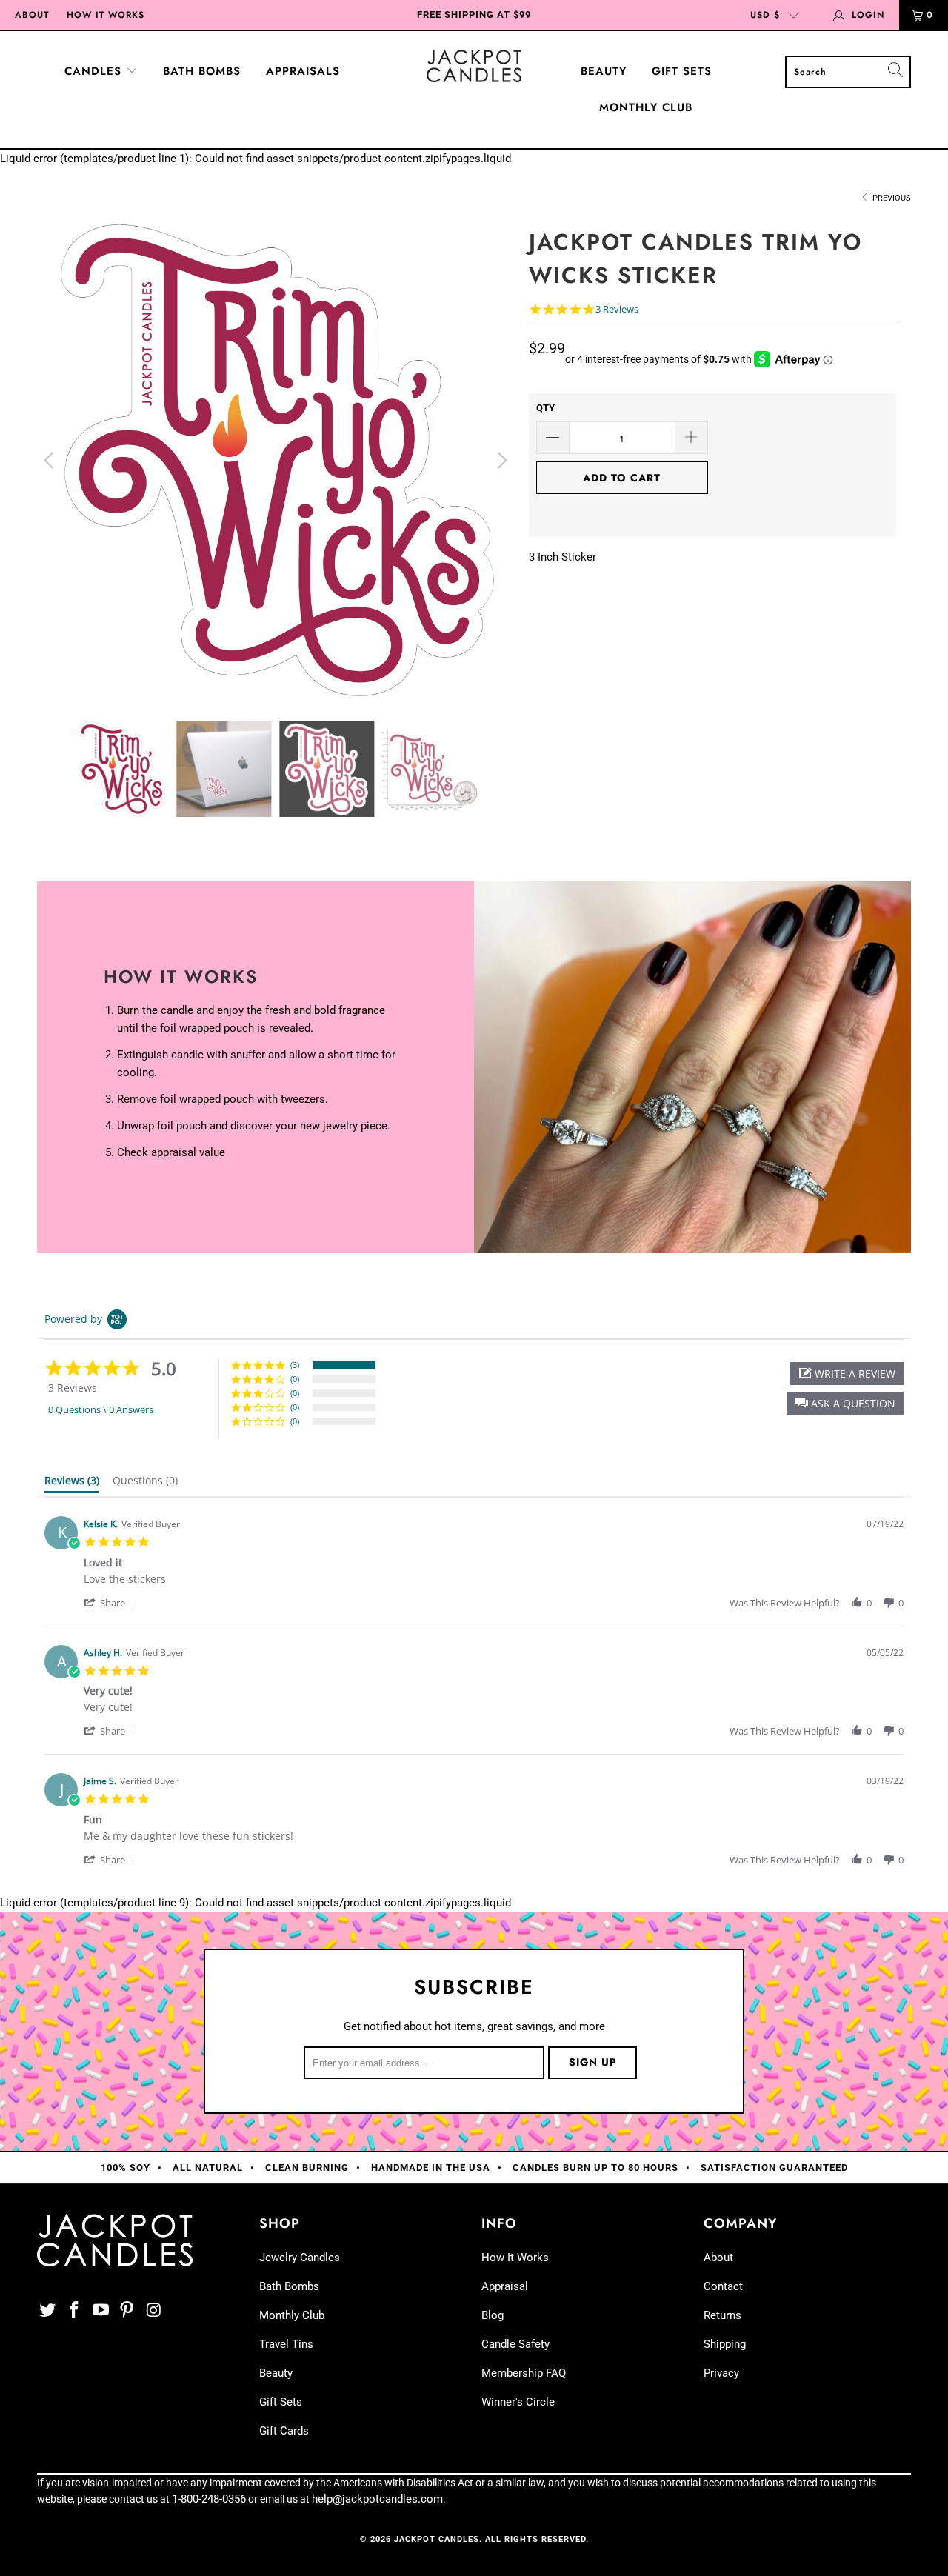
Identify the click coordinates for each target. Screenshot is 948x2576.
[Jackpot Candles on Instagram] (154, 2311)
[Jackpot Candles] (474, 66)
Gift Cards (284, 2431)
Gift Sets (682, 71)
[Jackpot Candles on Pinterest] (127, 2311)
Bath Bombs (202, 71)
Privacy (721, 2373)
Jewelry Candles (300, 2258)
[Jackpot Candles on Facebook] (75, 2311)
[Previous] (51, 461)
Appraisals (303, 71)
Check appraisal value (171, 1152)
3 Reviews (617, 309)
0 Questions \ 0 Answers (101, 1409)
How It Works (106, 15)
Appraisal (505, 2286)
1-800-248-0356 (209, 2499)
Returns (722, 2315)
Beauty (604, 71)
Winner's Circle (518, 2402)
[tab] (72, 1484)
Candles (95, 71)
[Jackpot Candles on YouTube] (101, 2311)
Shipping (725, 2344)
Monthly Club (646, 107)
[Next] (500, 461)
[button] (845, 1403)
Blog (493, 2315)
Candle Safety (515, 2344)
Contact (723, 2286)
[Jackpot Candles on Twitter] (48, 2311)
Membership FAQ (524, 2373)
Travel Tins (286, 2344)
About (32, 15)
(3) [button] (295, 1365)
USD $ (765, 15)
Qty (545, 408)
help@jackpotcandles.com (377, 2499)
